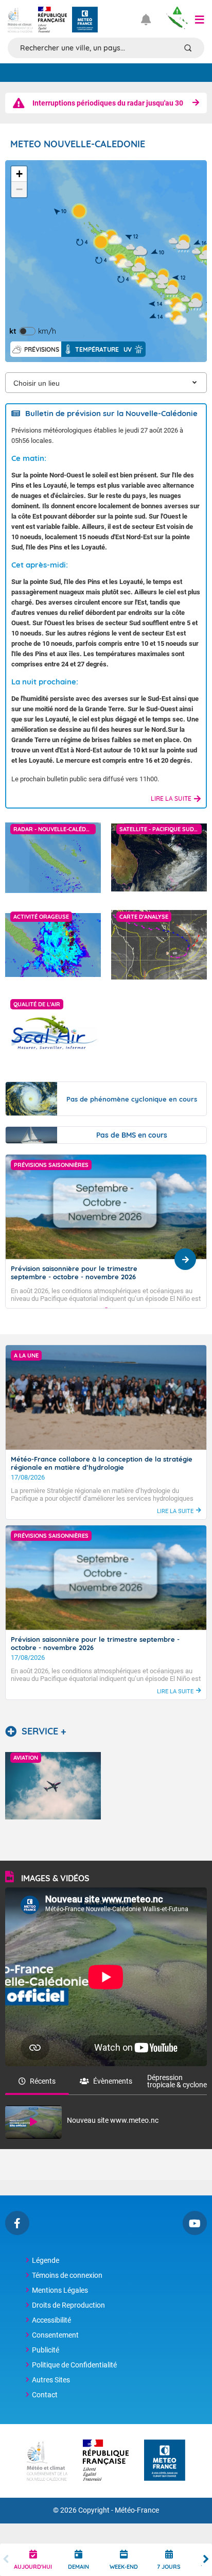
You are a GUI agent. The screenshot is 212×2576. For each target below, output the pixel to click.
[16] (180, 243)
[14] (176, 317)
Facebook (17, 2223)
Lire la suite (171, 798)
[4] (142, 279)
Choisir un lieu (37, 383)
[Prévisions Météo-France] (85, 20)
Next (206, 2560)
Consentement (55, 2335)
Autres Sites (51, 2380)
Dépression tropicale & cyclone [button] (177, 2081)
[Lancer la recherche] (188, 48)
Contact (45, 2395)
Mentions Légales (60, 2290)
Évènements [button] (113, 2081)
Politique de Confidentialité (74, 2365)
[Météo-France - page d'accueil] (165, 2461)
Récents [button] (43, 2081)
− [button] (19, 189)
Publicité (46, 2350)
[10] (79, 211)
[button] (200, 20)
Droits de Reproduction (68, 2305)
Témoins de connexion (67, 2275)
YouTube (195, 2223)
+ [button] (19, 174)
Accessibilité (51, 2320)
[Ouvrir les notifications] (150, 20)
